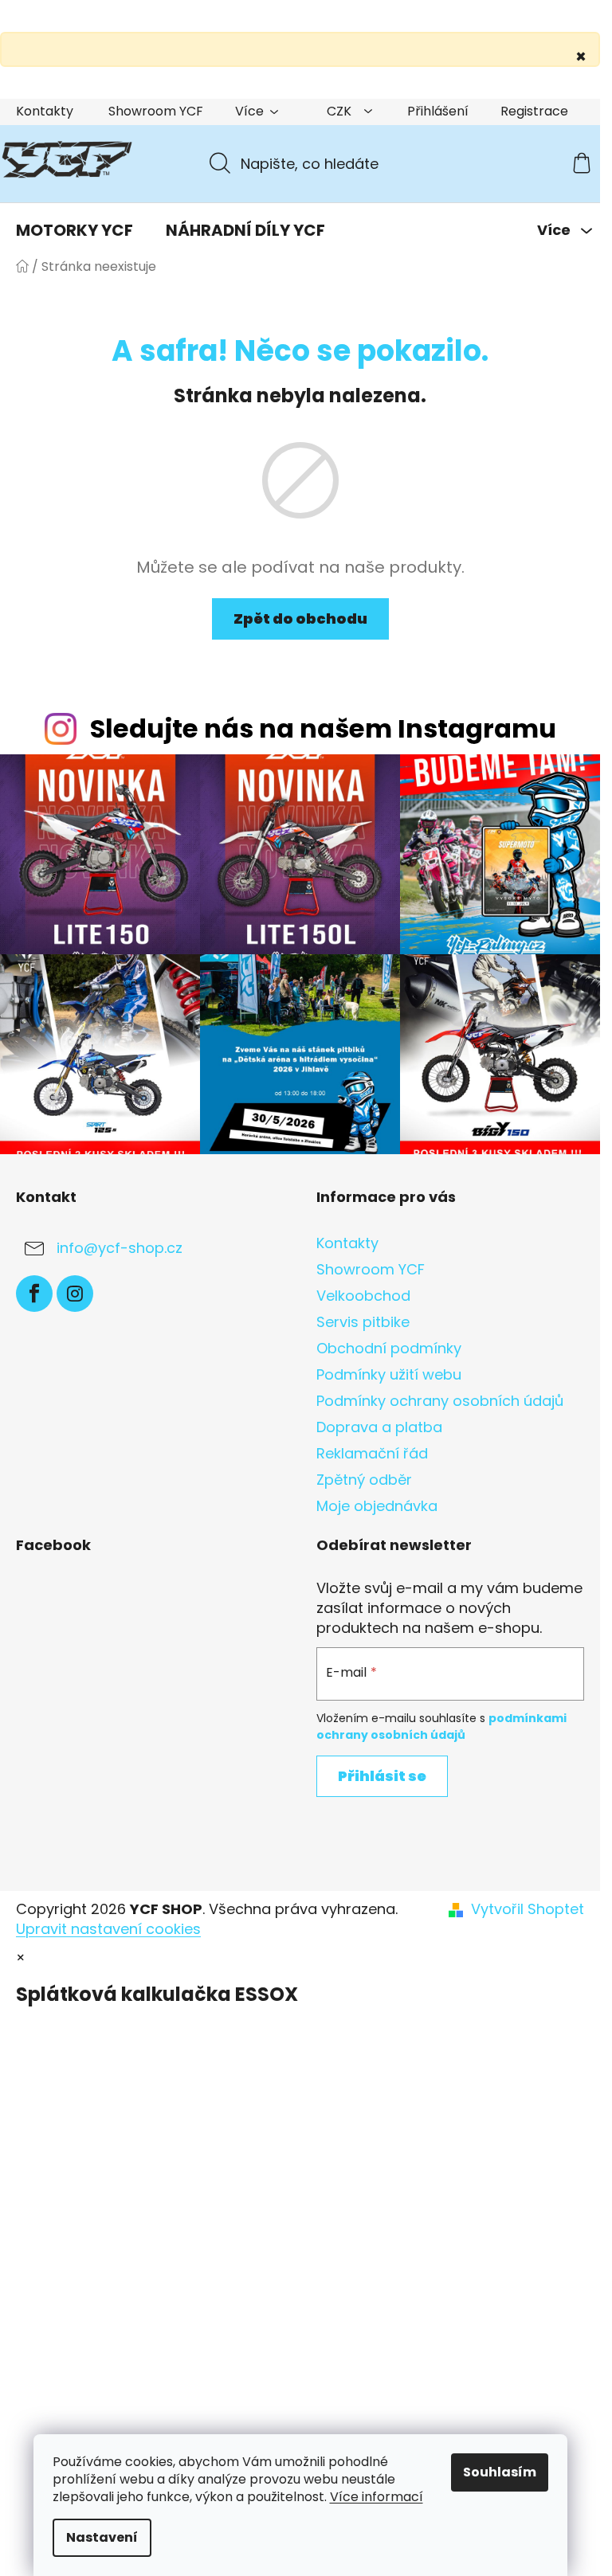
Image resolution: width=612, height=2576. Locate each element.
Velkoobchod (363, 1296)
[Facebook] (34, 1294)
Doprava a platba (379, 1427)
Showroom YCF (156, 111)
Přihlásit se (382, 1776)
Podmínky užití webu (389, 1374)
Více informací (377, 2497)
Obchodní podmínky (389, 1348)
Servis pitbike (363, 1322)
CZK (341, 111)
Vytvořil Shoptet (528, 1909)
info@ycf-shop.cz (120, 1248)
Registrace (534, 111)
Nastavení (102, 2537)
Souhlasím (500, 2472)
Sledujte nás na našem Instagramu (323, 728)
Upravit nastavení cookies (108, 1929)
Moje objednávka (377, 1506)
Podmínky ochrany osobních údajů (440, 1401)
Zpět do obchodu (300, 619)
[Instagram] (75, 1294)
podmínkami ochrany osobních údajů (441, 1726)
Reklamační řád (372, 1453)
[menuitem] (75, 230)
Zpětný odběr (364, 1480)
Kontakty (45, 111)
